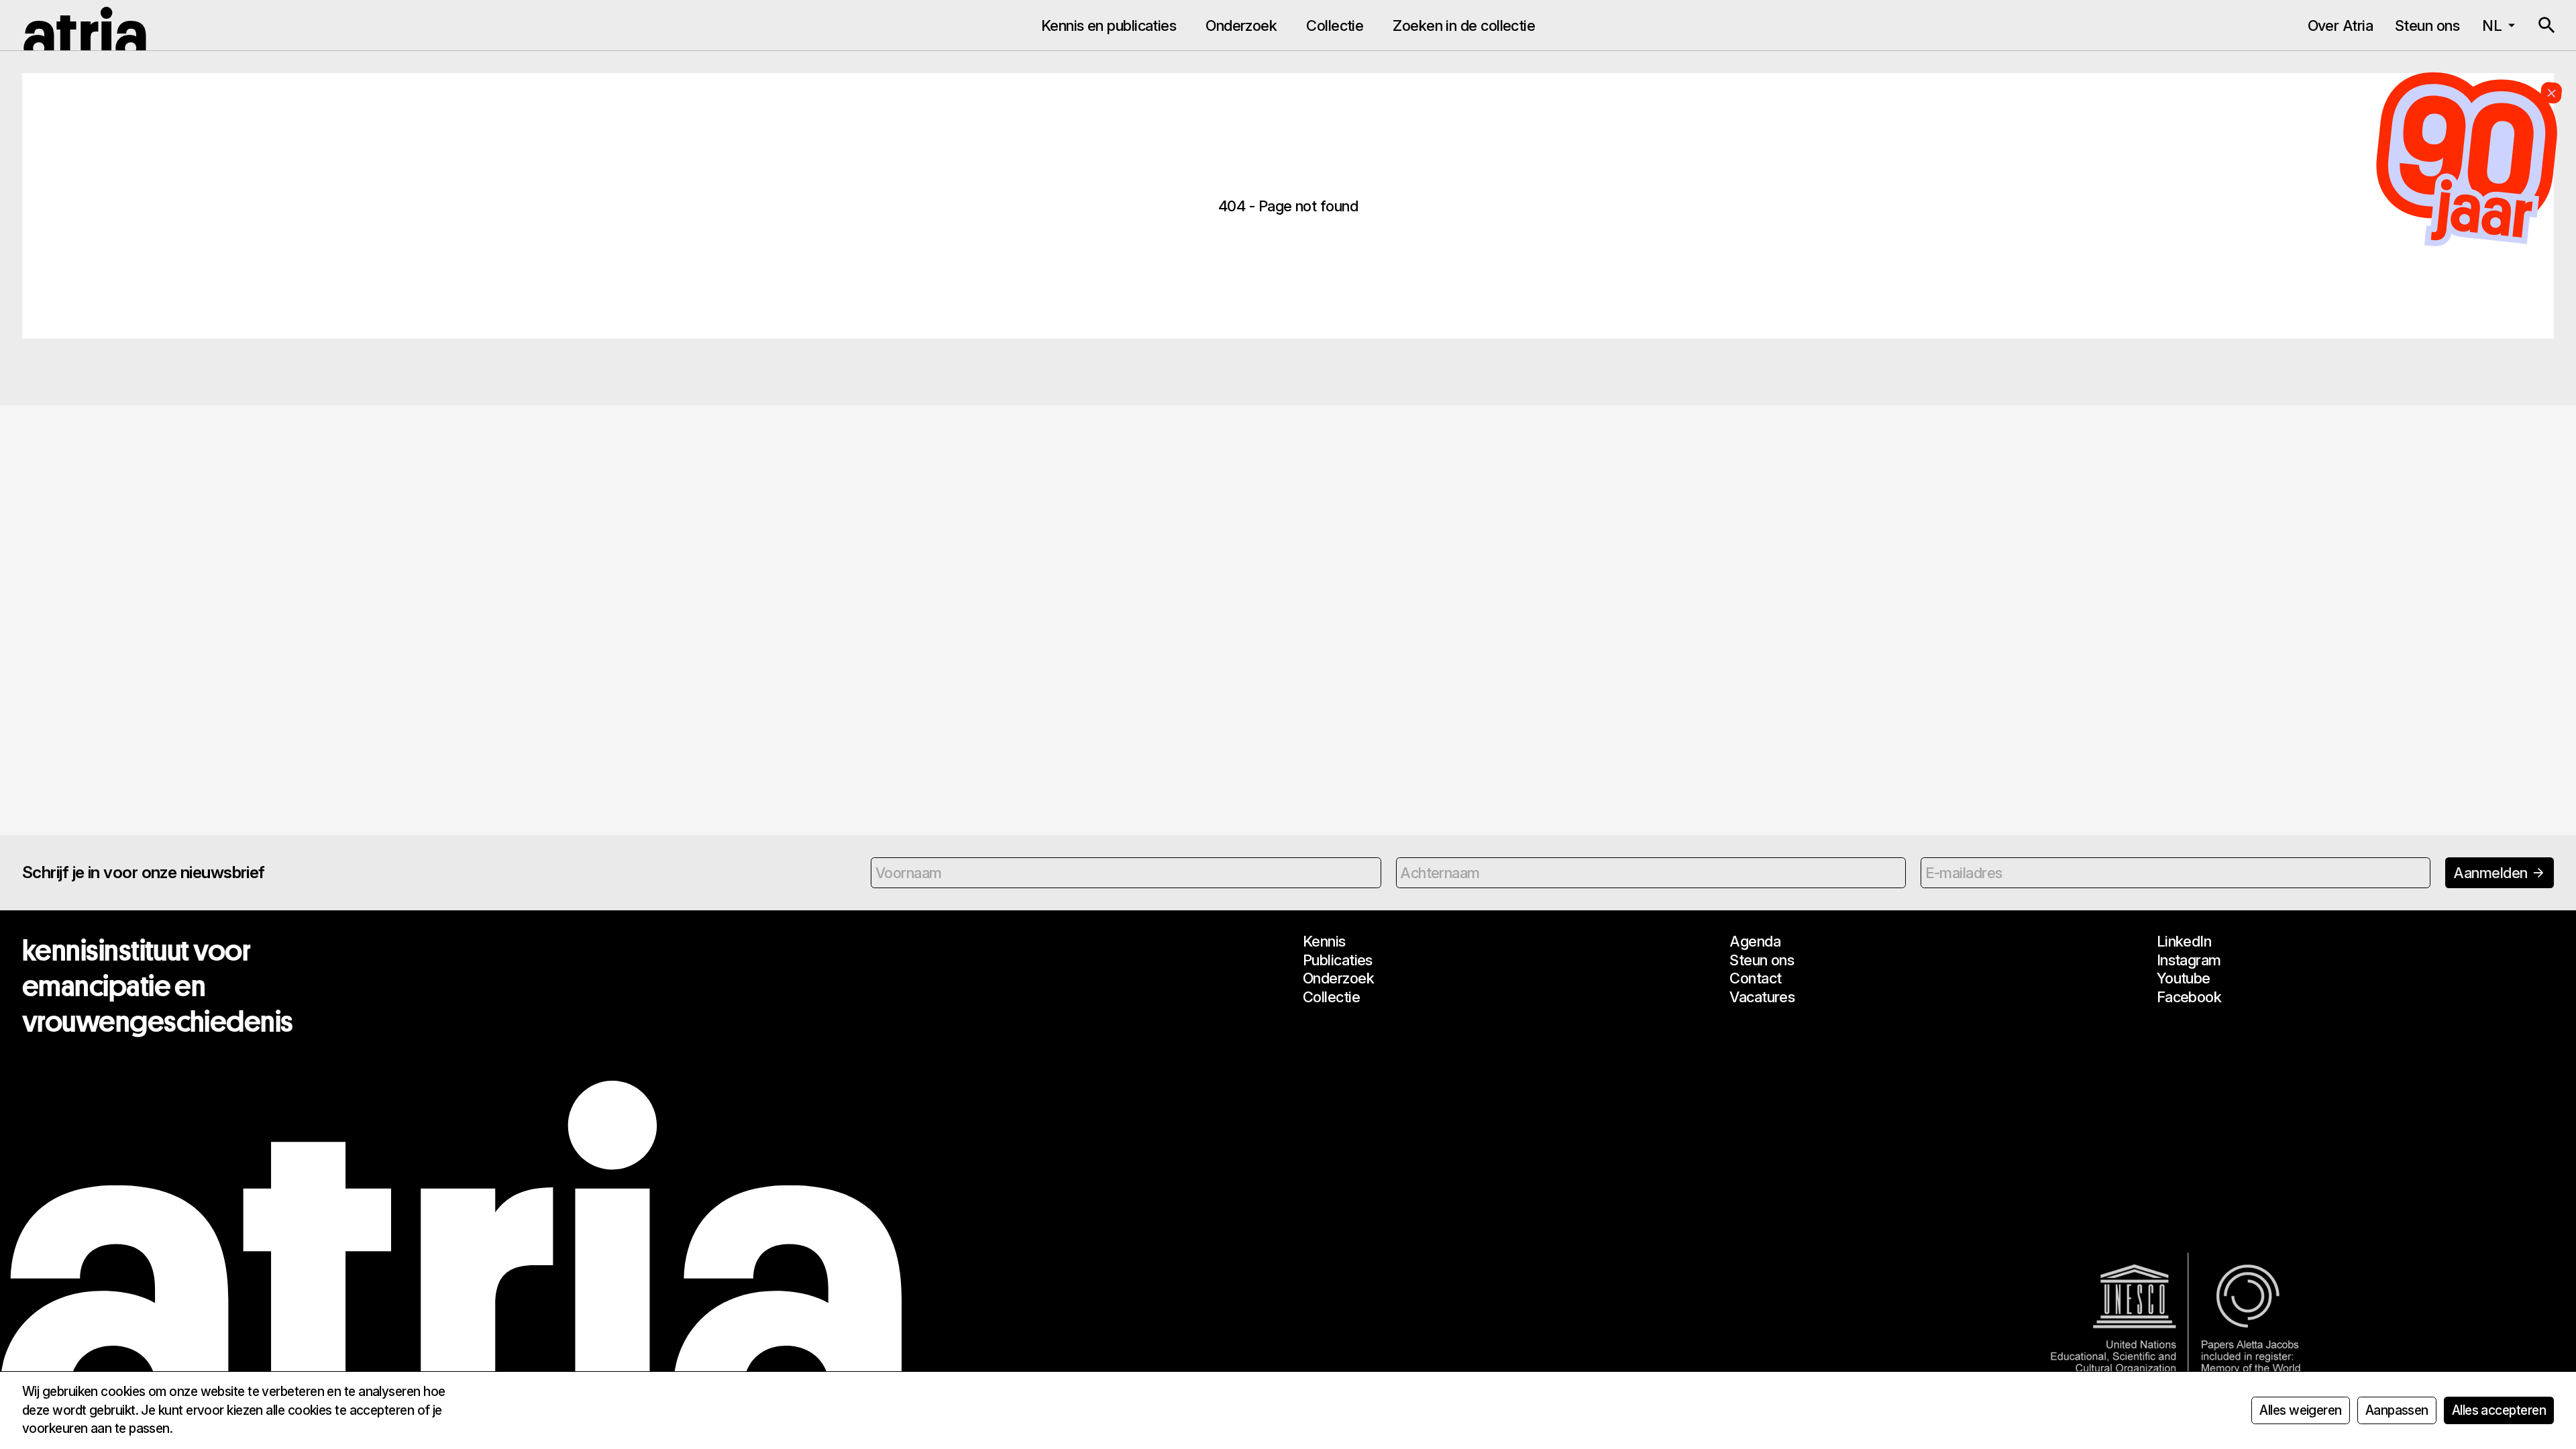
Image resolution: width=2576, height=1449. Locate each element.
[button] (2546, 25)
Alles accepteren (2499, 1410)
